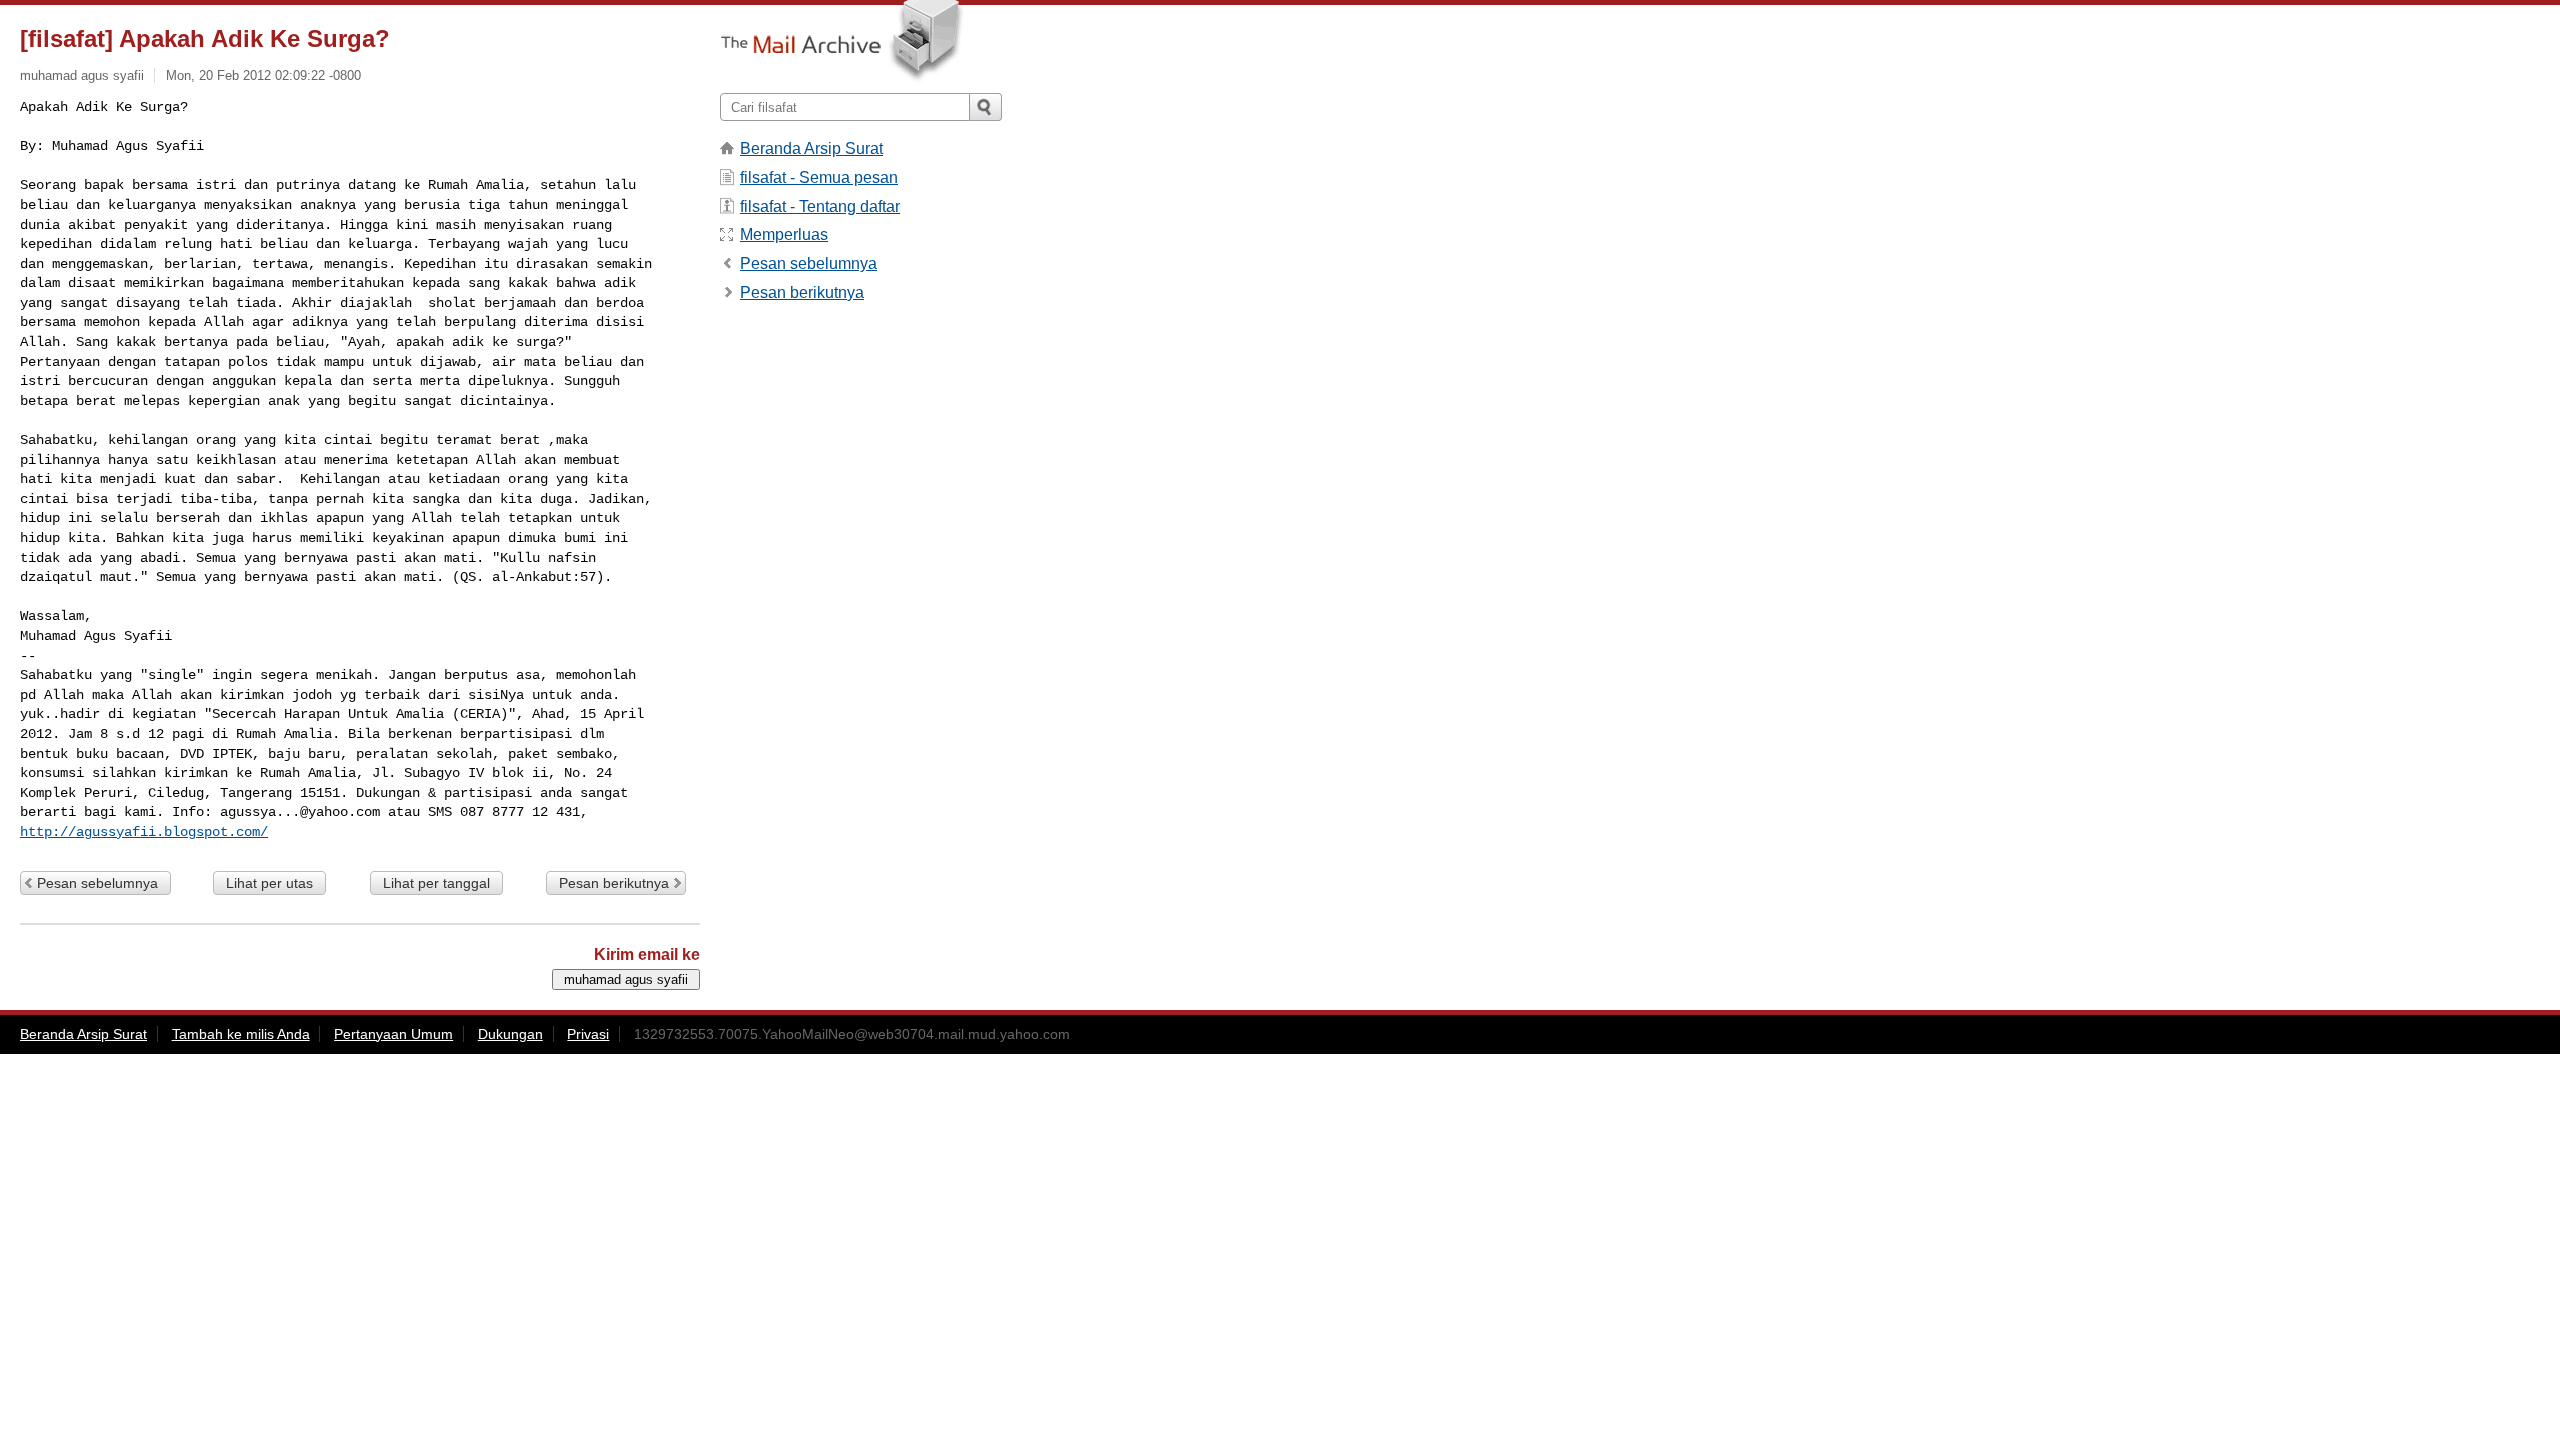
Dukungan (510, 1034)
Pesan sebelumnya (97, 883)
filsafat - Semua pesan (819, 177)
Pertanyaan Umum (393, 1034)
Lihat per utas (269, 883)
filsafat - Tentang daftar (820, 206)
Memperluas (784, 234)
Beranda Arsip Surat (811, 148)
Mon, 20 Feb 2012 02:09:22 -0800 (263, 75)
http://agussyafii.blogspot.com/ (144, 832)
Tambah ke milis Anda (241, 1034)
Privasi (588, 1034)
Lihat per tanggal (436, 883)
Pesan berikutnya (614, 883)
